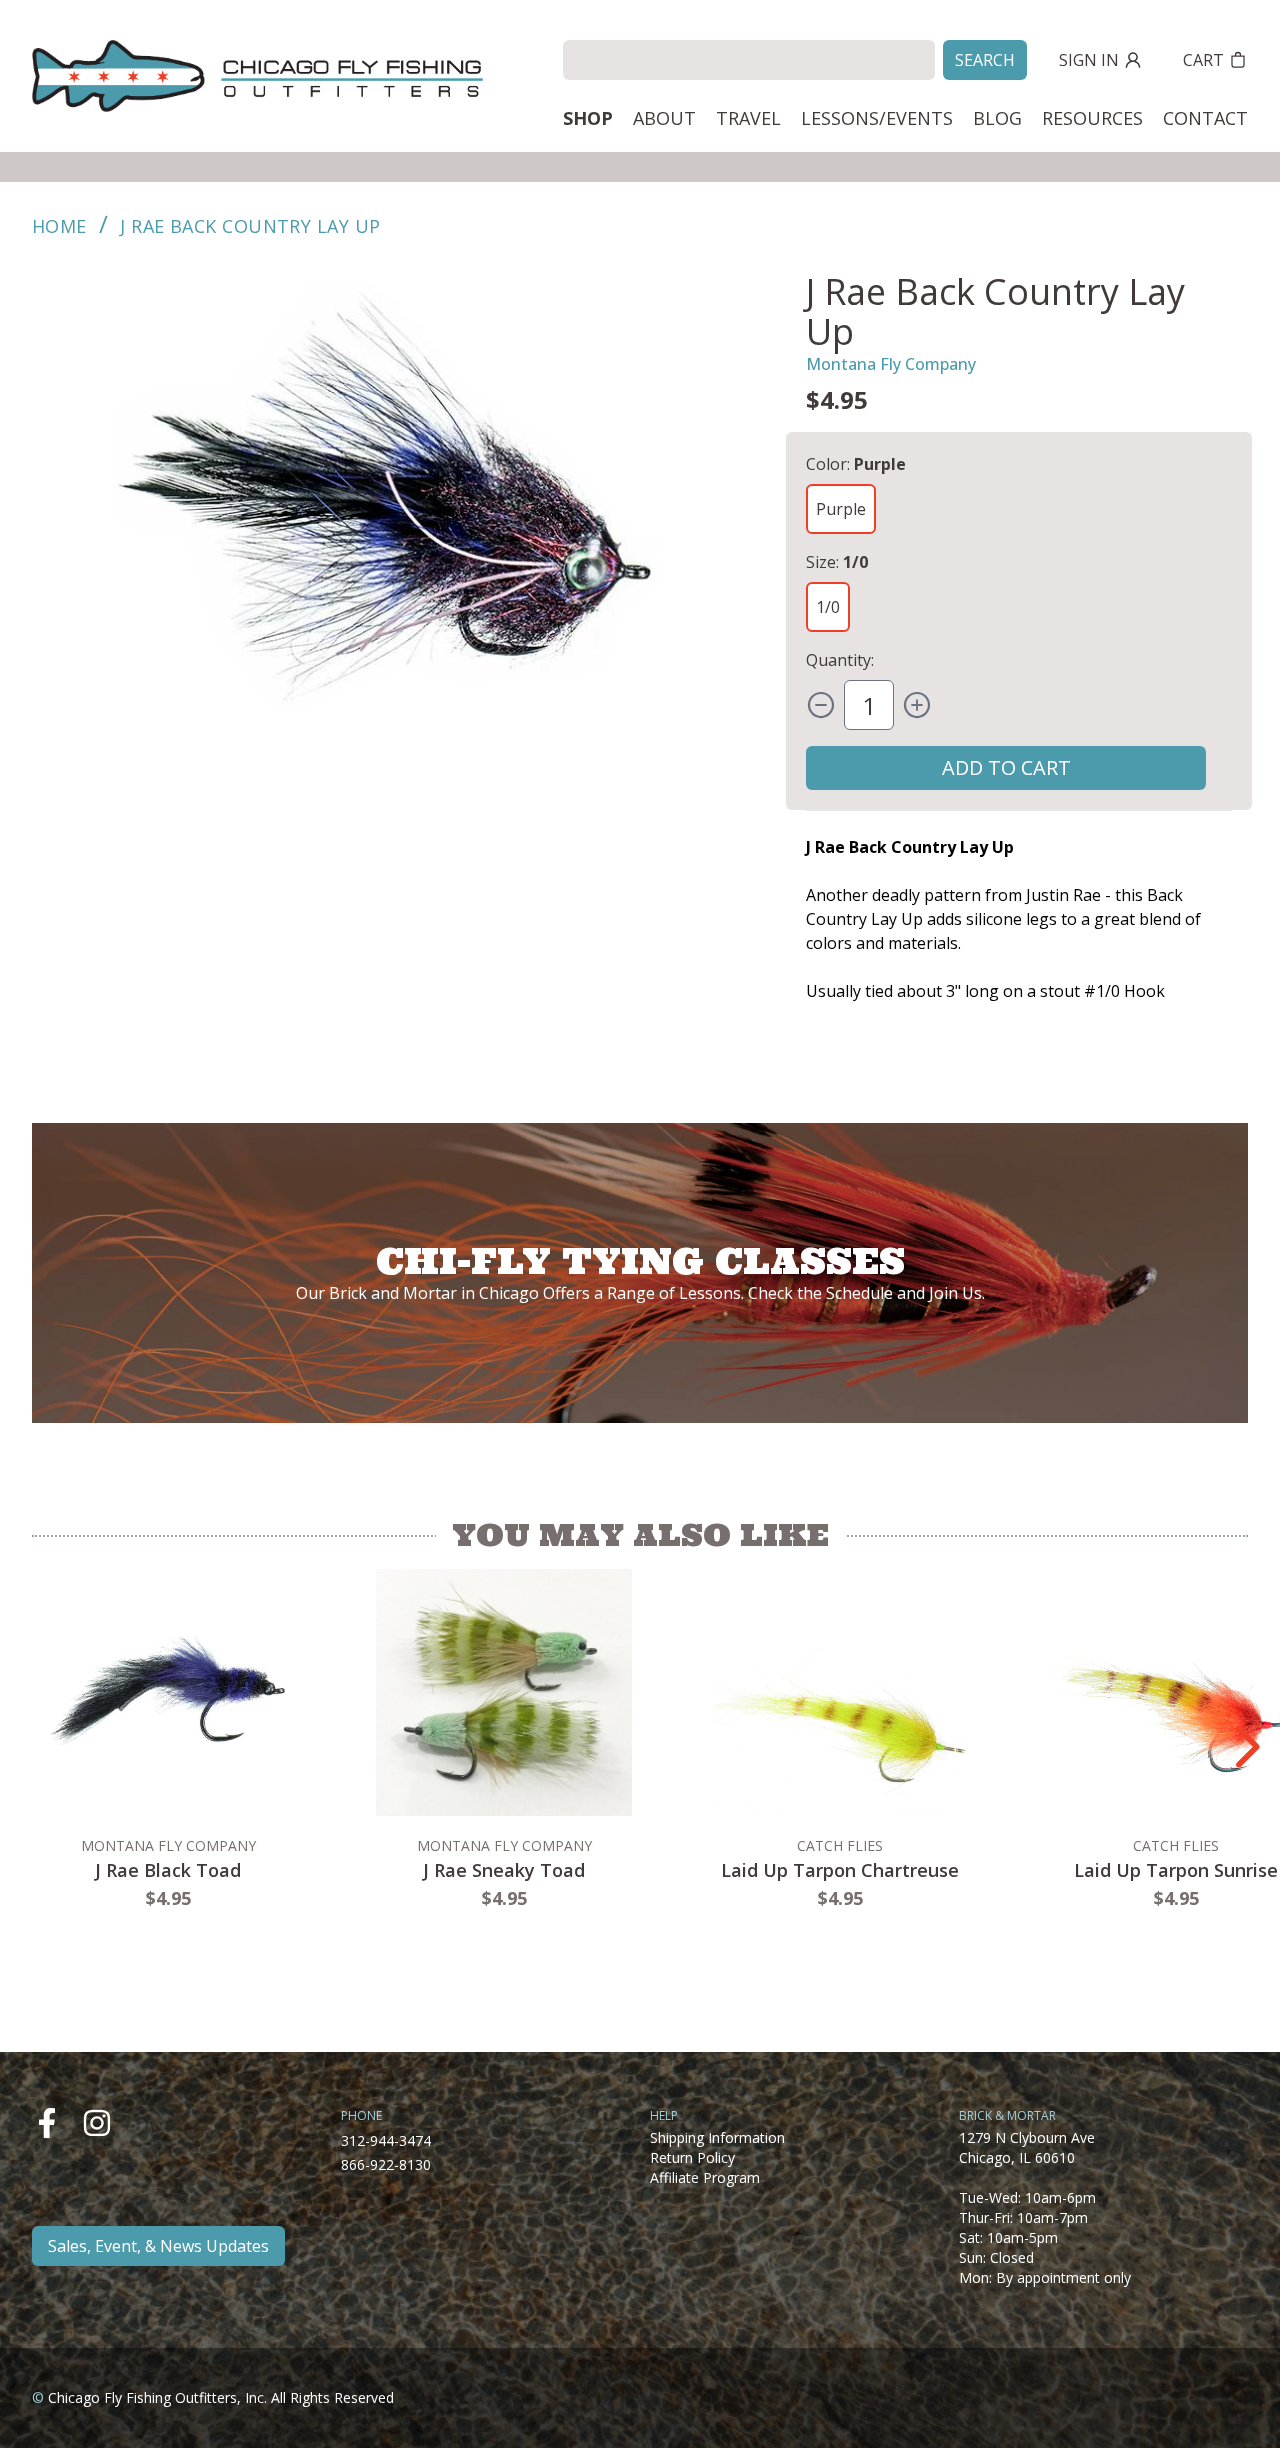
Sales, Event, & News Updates (158, 2246)
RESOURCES (1092, 118)
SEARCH (985, 60)
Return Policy (692, 2157)
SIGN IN (1089, 60)
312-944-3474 (386, 2140)
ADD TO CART (1006, 767)
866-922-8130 (386, 2164)
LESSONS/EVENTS (877, 118)
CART (1203, 60)
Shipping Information (717, 2137)
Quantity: (840, 660)
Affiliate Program (705, 2177)
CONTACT (1205, 118)
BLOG (997, 118)
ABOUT (664, 118)
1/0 (828, 607)
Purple (841, 509)
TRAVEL (748, 118)
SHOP (588, 118)
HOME (59, 226)
